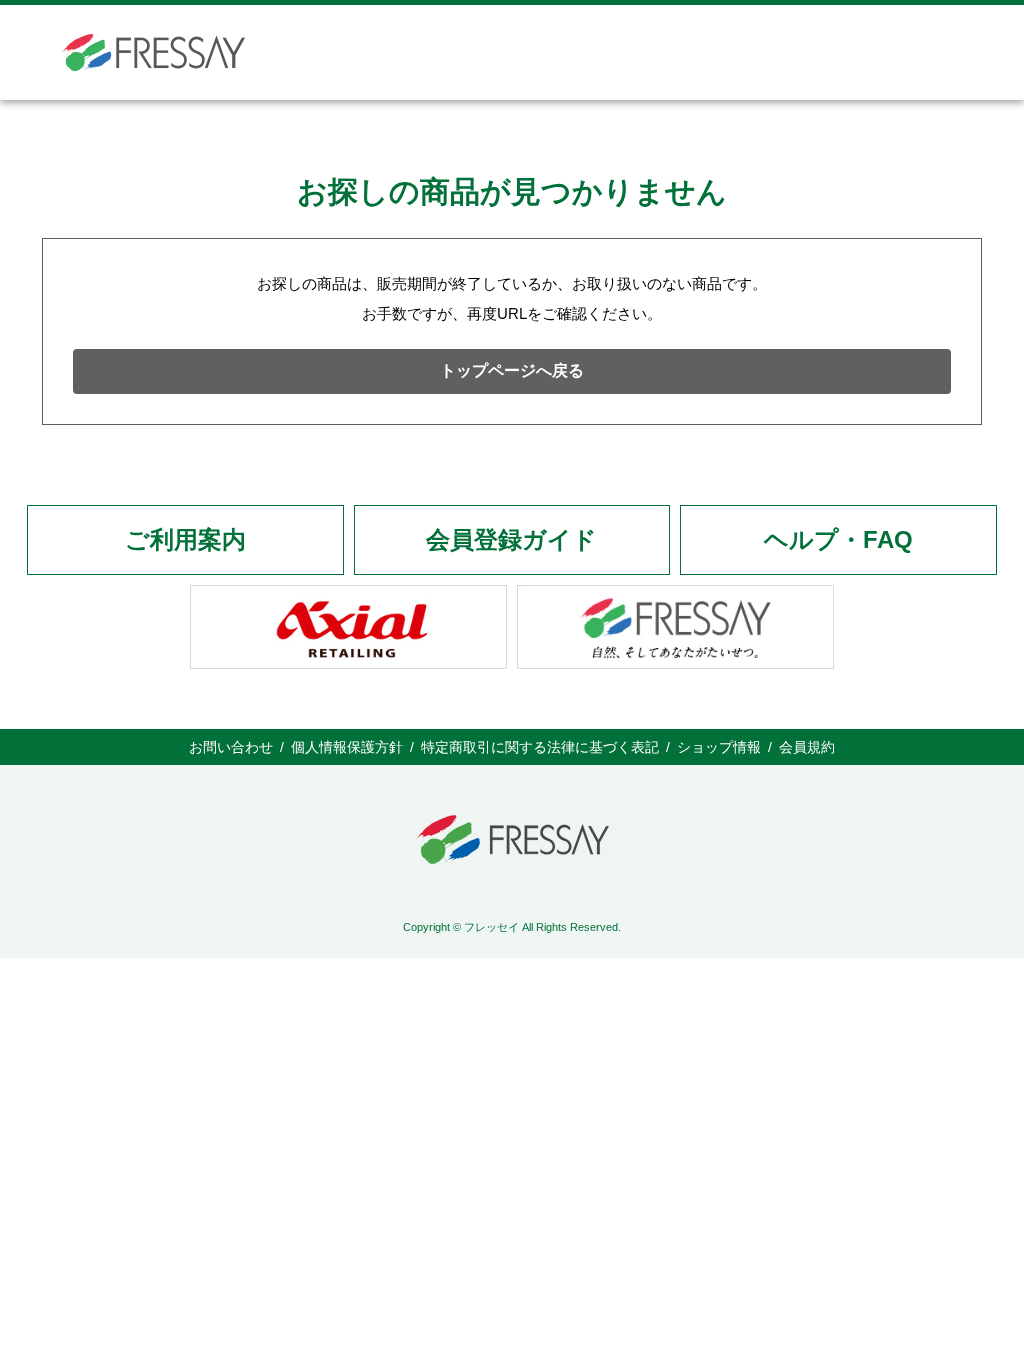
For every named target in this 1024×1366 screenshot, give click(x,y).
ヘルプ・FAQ (838, 539)
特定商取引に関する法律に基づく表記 (540, 747)
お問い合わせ (231, 747)
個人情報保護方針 (347, 747)
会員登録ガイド (511, 539)
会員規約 (807, 747)
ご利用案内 (185, 539)
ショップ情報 (719, 747)
